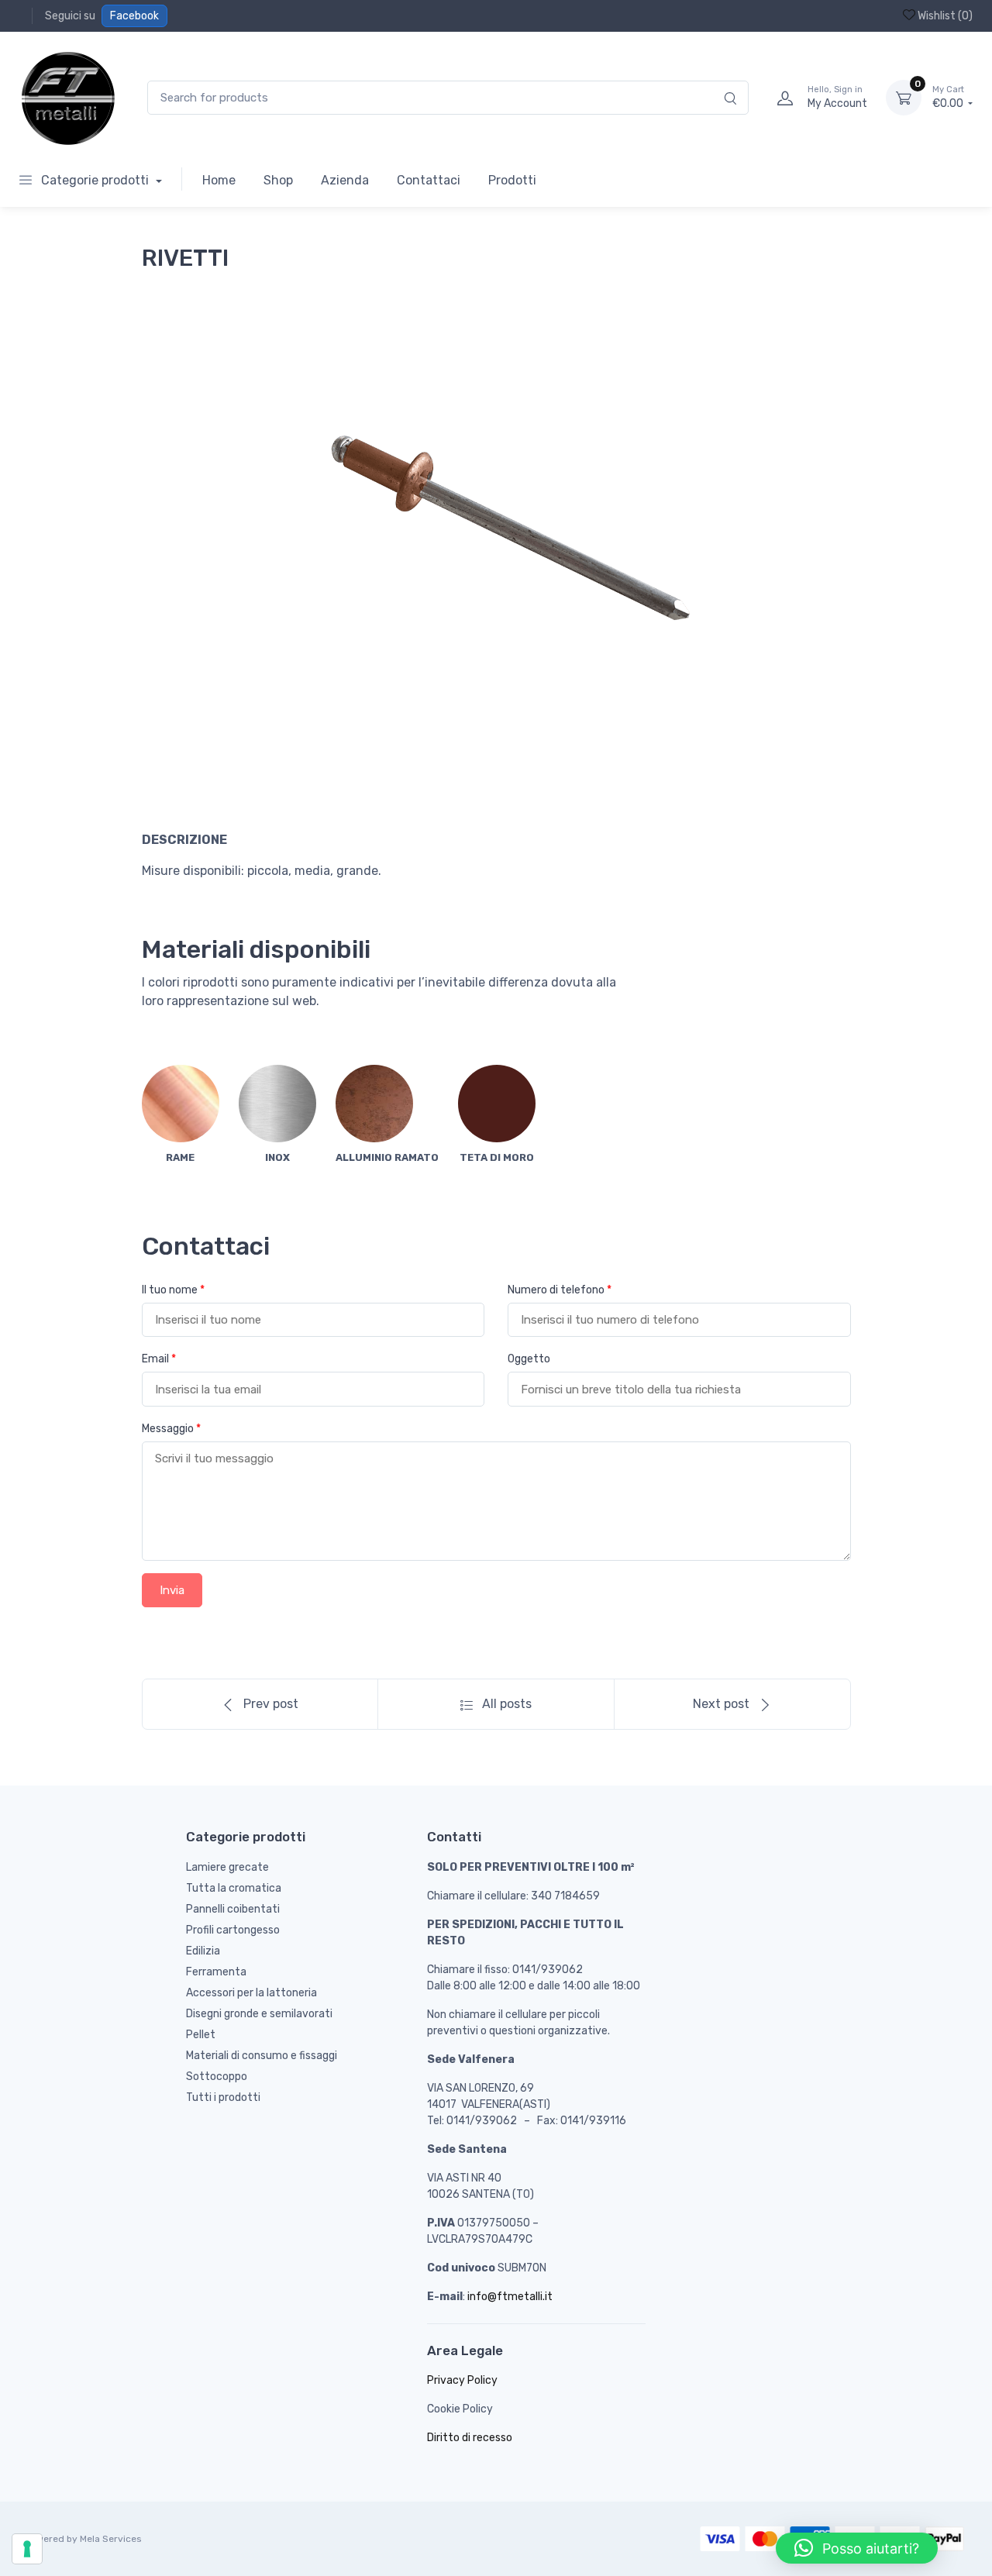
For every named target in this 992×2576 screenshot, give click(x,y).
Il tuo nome (173, 1290)
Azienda (345, 180)
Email (159, 1359)
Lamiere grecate (227, 1867)
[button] (857, 2548)
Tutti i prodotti (223, 2097)
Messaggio (171, 1429)
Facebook (134, 16)
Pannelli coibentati (233, 1909)
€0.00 (949, 97)
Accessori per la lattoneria (251, 1993)
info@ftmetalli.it (510, 2297)
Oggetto (529, 1359)
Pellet (201, 2035)
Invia (172, 1590)
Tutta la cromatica (234, 1888)
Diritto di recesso (470, 2438)
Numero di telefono (560, 1290)
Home (219, 180)
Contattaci (429, 180)
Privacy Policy (462, 2380)
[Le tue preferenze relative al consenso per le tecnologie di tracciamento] (27, 2549)
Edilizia (203, 1951)
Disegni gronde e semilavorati (259, 2014)
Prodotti (512, 180)
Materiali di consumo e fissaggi (262, 2056)
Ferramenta (216, 1972)
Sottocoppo (217, 2077)
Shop (278, 180)
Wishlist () (944, 16)
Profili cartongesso (233, 1930)
